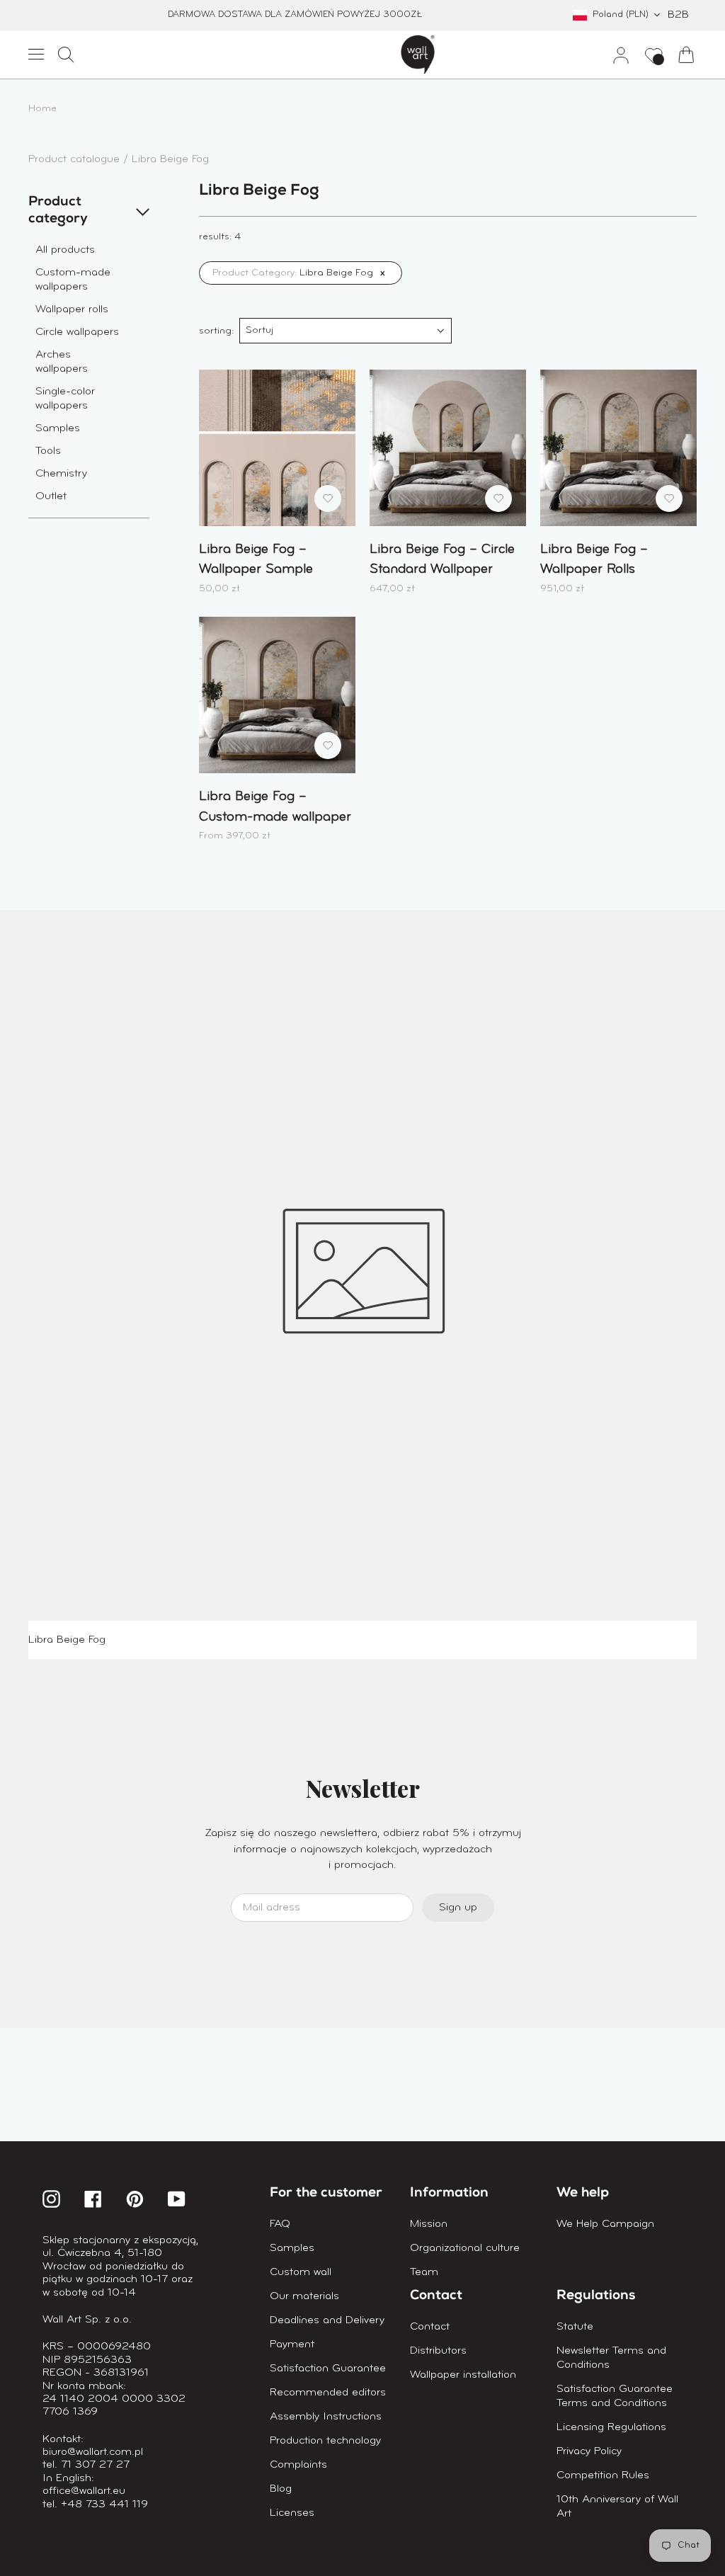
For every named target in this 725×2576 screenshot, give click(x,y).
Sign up (458, 1908)
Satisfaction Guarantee (328, 2369)
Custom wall (301, 2272)
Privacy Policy (589, 2451)
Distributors (438, 2351)
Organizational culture (465, 2248)
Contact (430, 2327)
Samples (58, 428)
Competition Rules (603, 2475)
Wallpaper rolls (72, 309)
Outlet (51, 496)
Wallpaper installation (463, 2375)
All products (65, 250)
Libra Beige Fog (170, 159)
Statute (575, 2327)
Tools (48, 451)
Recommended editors (328, 2393)
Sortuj (259, 330)
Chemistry (61, 474)
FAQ (280, 2224)
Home (42, 109)
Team (424, 2272)
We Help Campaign (605, 2224)
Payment (292, 2344)
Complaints (298, 2465)
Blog (281, 2489)
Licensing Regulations (611, 2427)
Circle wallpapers (77, 332)
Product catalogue (76, 159)
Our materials (304, 2296)
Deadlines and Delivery (327, 2320)
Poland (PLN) (621, 15)
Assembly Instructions (326, 2417)
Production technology (325, 2441)
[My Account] (615, 55)
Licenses (292, 2513)
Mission (429, 2224)
